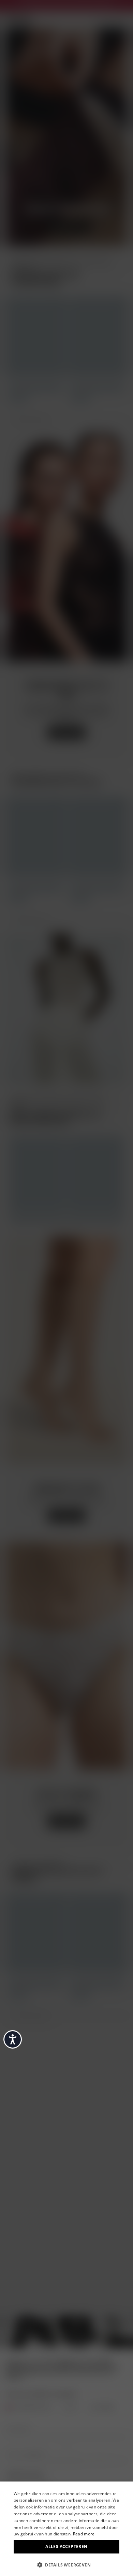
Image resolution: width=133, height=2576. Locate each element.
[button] (66, 2564)
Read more (84, 2534)
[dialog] (66, 2529)
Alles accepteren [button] (66, 2546)
